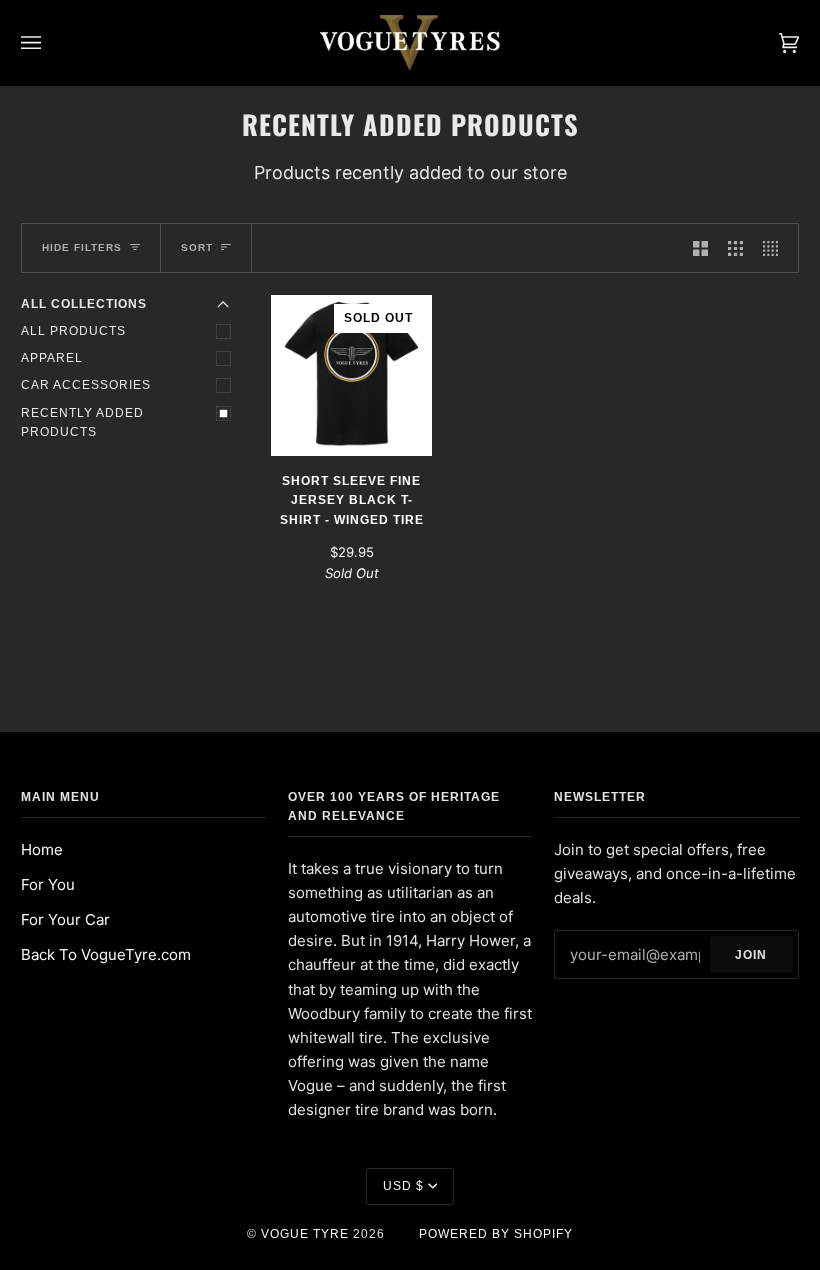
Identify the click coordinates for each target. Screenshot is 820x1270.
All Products (73, 331)
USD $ (403, 1186)
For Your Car (65, 919)
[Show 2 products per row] (700, 248)
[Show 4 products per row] (775, 248)
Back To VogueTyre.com (106, 954)
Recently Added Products (82, 422)
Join (751, 955)
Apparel (52, 358)
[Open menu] (51, 43)
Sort (197, 247)
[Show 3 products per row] (735, 248)
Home (42, 849)
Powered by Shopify (496, 1234)
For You (48, 884)
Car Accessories (86, 385)
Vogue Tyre (305, 1234)
